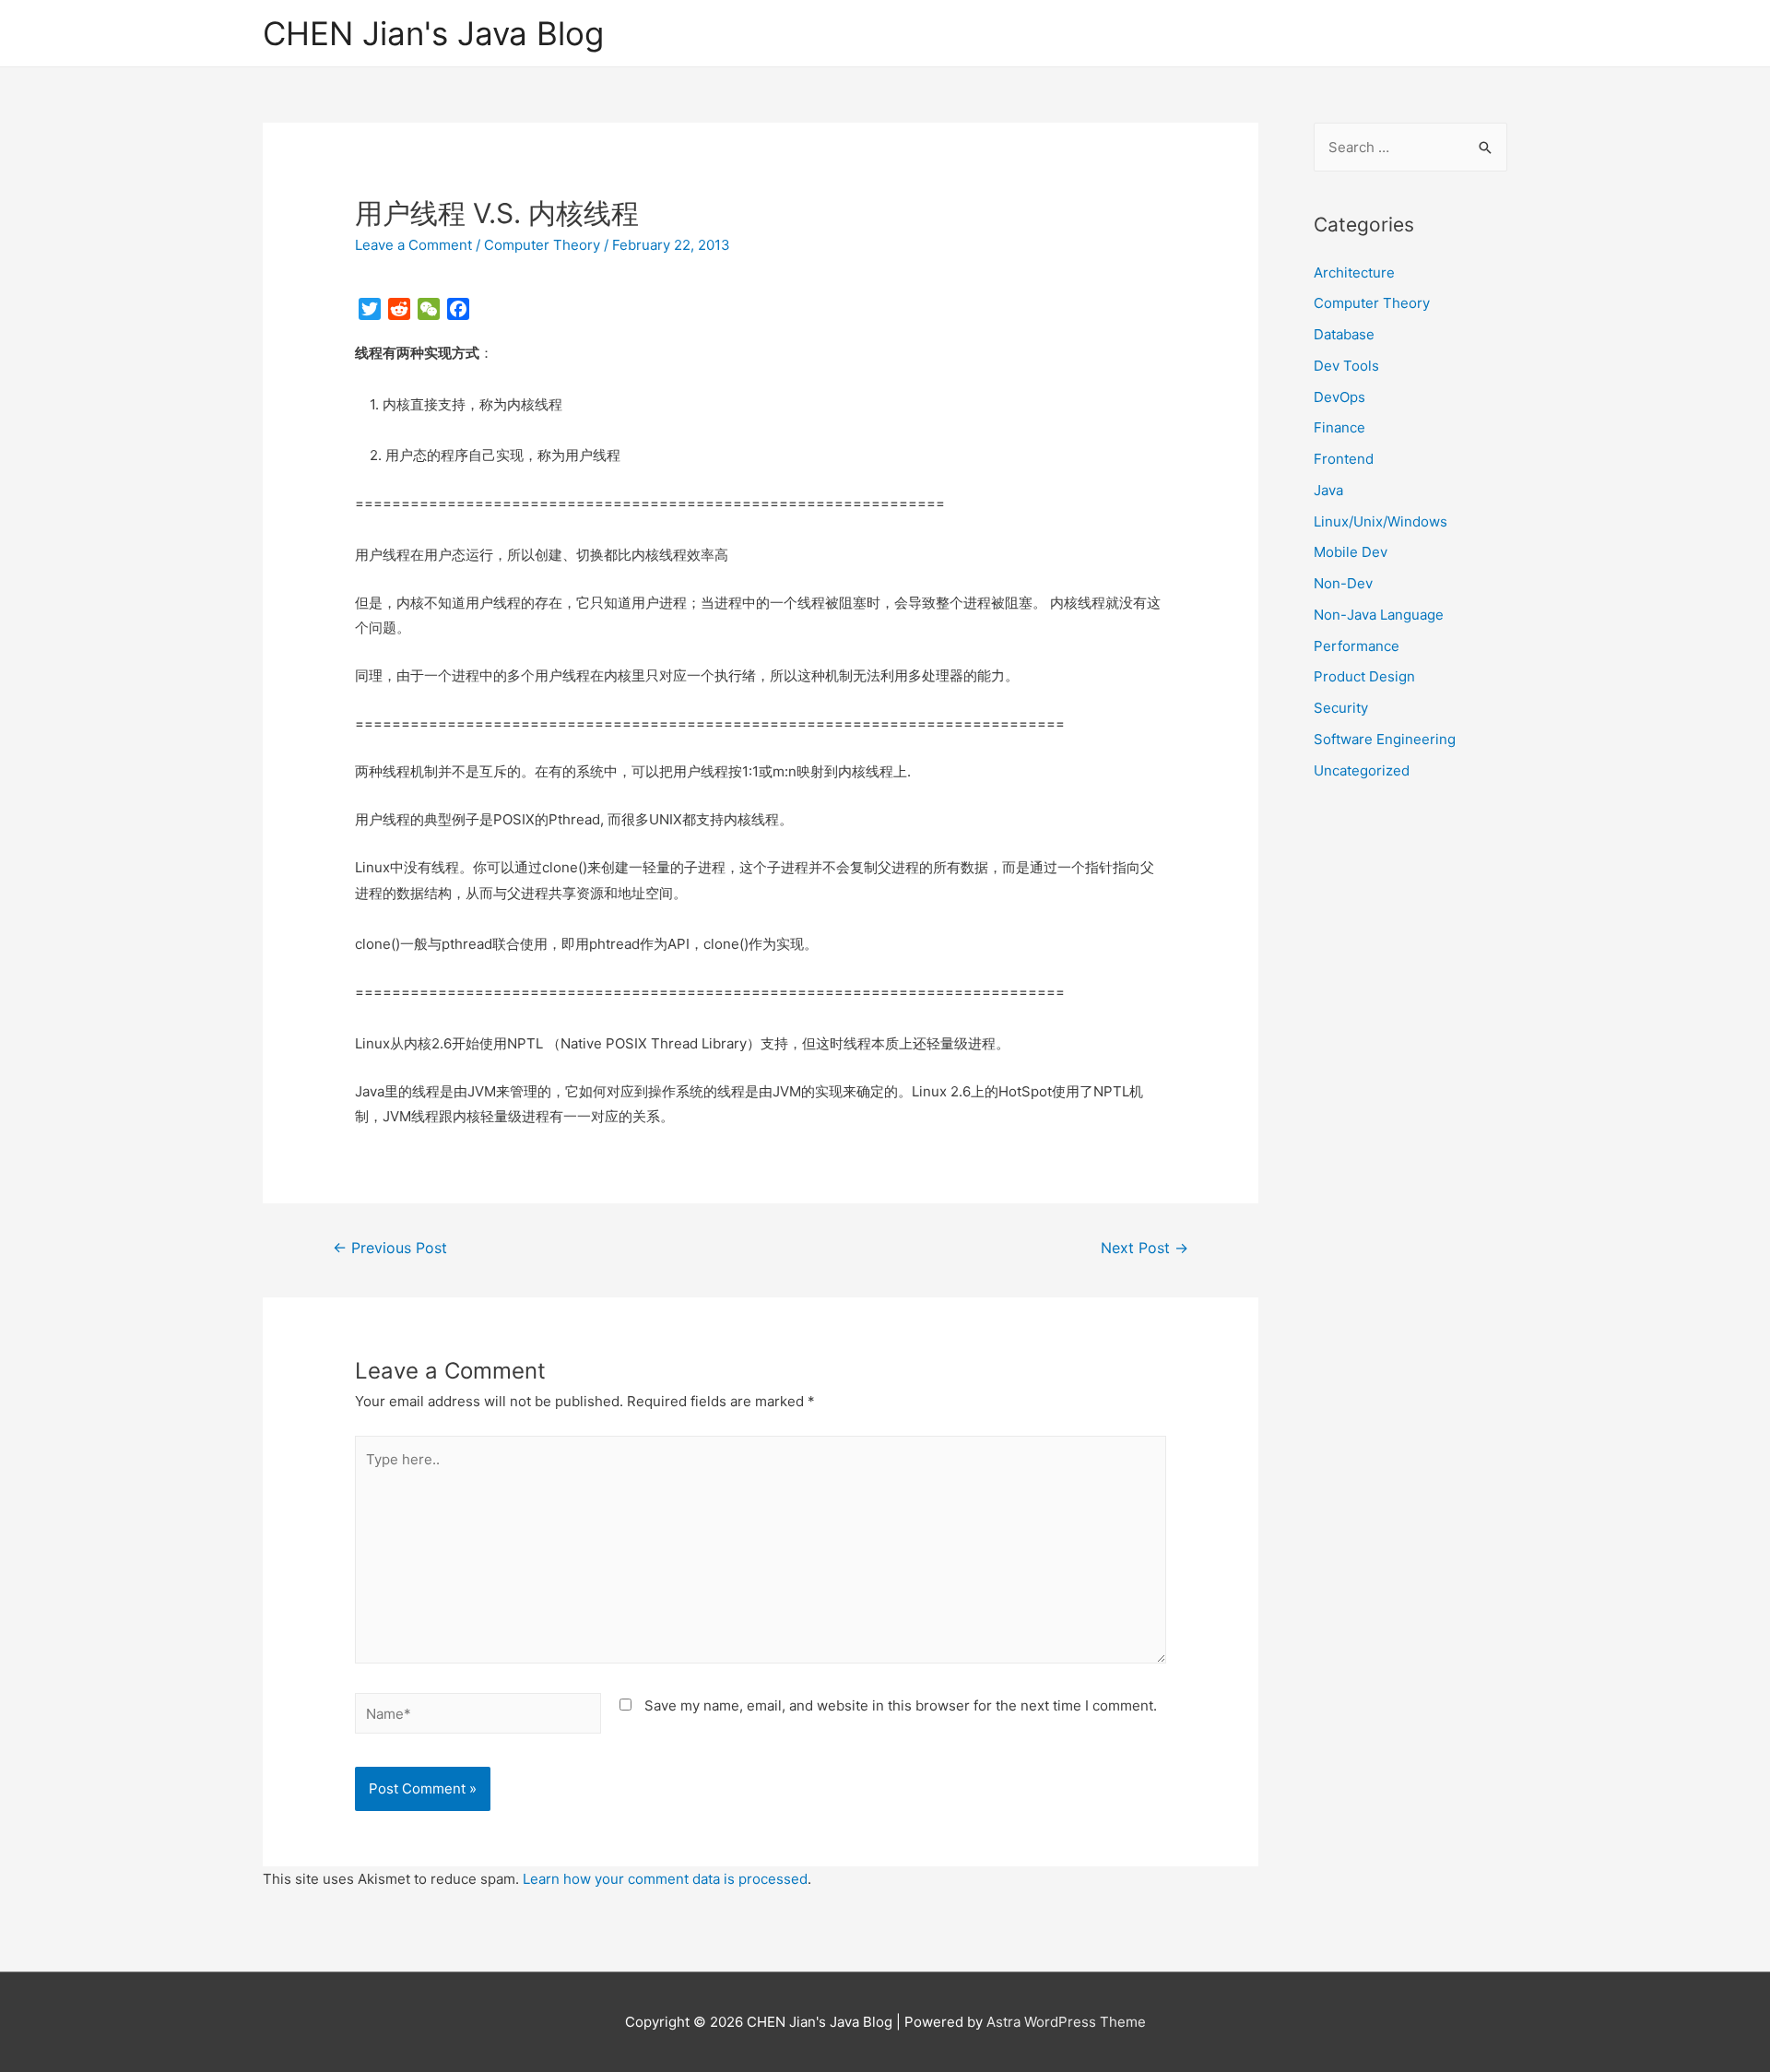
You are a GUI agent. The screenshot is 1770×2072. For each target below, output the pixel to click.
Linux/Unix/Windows (1381, 521)
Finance (1339, 427)
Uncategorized (1362, 770)
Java (1328, 490)
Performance (1357, 646)
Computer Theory (542, 245)
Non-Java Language (1379, 615)
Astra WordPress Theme (1066, 2022)
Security (1341, 708)
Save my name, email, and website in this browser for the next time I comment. (901, 1705)
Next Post (1145, 1248)
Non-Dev (1343, 583)
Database (1344, 334)
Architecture (1354, 272)
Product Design (1364, 676)
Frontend (1344, 459)
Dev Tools (1346, 366)
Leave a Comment (413, 245)
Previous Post (390, 1248)
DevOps (1339, 397)
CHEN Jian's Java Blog (433, 33)
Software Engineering (1385, 739)
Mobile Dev (1351, 552)
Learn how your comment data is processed (665, 1879)
